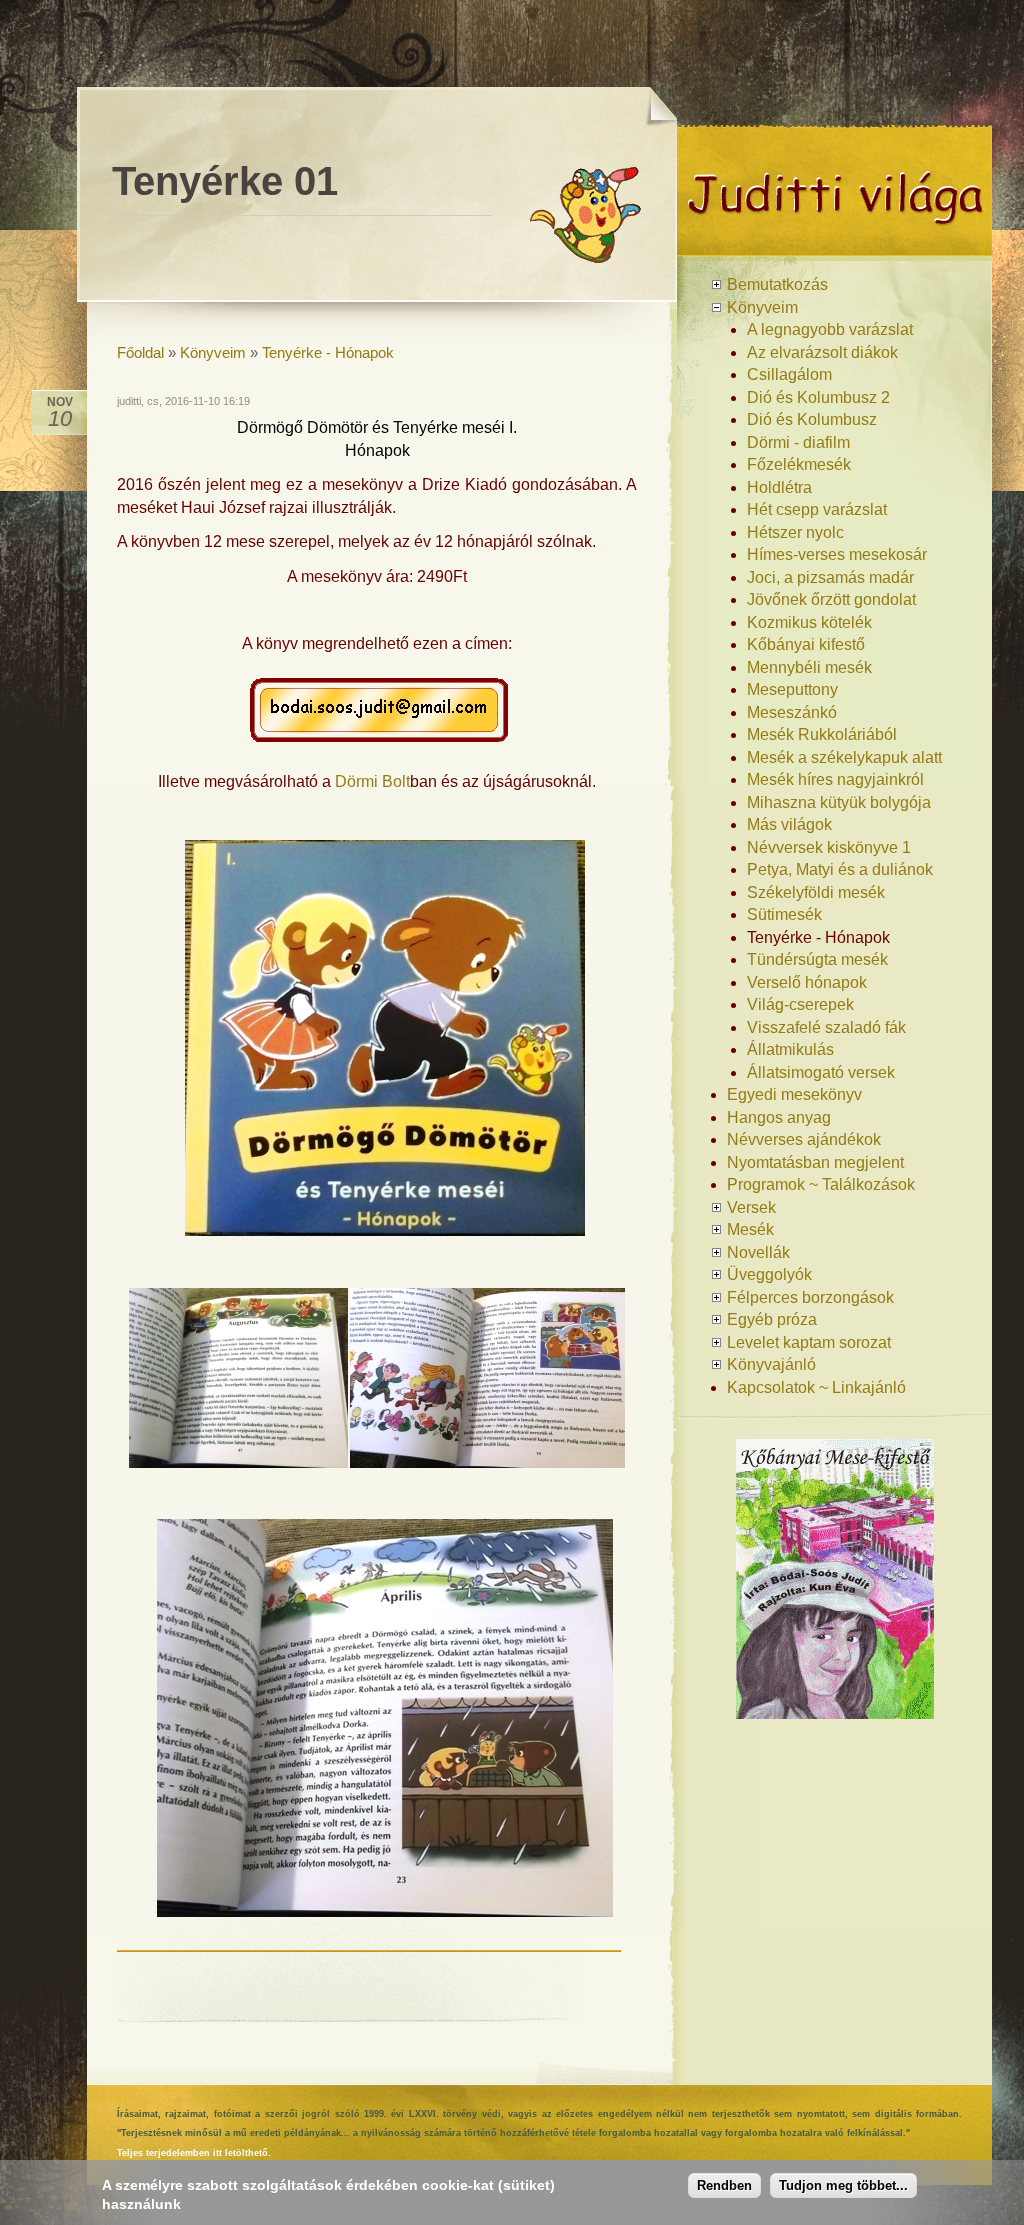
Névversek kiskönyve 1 (829, 847)
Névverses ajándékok (804, 1139)
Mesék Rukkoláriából (822, 734)
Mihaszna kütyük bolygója (839, 802)
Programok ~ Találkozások (821, 1184)
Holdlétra (779, 487)
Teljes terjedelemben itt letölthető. (194, 2153)
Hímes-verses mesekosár (837, 554)
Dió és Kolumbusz (812, 419)
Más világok (789, 824)
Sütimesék (784, 914)
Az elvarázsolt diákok (822, 352)
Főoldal (140, 352)
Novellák (758, 1252)
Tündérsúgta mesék (817, 959)
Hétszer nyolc (795, 532)
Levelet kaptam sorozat (809, 1342)
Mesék (750, 1229)
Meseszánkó (792, 712)
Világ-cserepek (800, 1004)
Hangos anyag (779, 1117)
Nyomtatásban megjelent (815, 1162)
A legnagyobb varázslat (830, 329)
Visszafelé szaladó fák (826, 1027)
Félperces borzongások (810, 1297)
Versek (751, 1207)
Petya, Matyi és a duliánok (840, 869)
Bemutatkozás (777, 284)
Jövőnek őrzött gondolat (831, 599)
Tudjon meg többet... (843, 2185)
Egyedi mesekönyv (794, 1094)
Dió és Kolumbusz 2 (818, 397)
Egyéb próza (772, 1319)
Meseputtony (792, 689)
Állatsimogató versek (821, 1072)
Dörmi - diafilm (798, 442)
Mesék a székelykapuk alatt (844, 757)
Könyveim (213, 352)
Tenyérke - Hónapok (328, 352)
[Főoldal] (834, 248)
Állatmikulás (790, 1049)
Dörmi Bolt (372, 781)
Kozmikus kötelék (809, 622)
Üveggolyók (769, 1274)
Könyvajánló (771, 1364)
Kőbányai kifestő (806, 644)
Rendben (724, 2185)
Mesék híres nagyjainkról (835, 779)
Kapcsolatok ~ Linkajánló (816, 1387)
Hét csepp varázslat (817, 509)
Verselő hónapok (807, 982)
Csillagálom (789, 374)
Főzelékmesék (799, 464)
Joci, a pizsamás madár (830, 577)
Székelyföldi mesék (816, 892)
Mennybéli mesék (809, 667)
